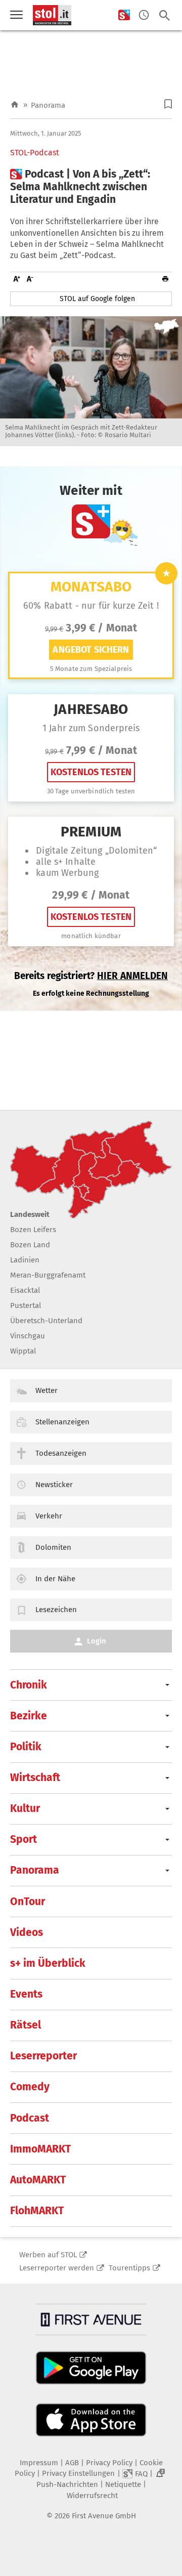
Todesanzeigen (61, 1453)
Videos (27, 1932)
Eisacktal (25, 1290)
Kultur (25, 1808)
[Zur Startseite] (15, 105)
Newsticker (54, 1485)
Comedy (30, 2087)
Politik (26, 1747)
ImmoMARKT (40, 2149)
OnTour (28, 1902)
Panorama (48, 105)
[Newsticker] (144, 15)
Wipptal (23, 1351)
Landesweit (30, 1214)
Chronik (29, 1685)
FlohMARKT (37, 2211)
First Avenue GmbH (104, 2516)
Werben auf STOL (48, 2255)
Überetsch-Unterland (46, 1321)
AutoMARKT (38, 2180)
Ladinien (25, 1260)
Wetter (47, 1390)
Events (26, 1994)
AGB (72, 2463)
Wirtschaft (35, 1778)
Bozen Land (30, 1245)
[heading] (91, 187)
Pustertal (26, 1305)
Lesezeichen (56, 1610)
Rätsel (26, 2025)
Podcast (30, 2118)
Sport (24, 1839)
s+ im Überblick (48, 1963)
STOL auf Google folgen (97, 299)
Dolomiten (53, 1547)
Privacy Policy (109, 2463)
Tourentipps (129, 2268)
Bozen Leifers (33, 1230)
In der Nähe (55, 1579)
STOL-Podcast (35, 153)
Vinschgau (28, 1336)
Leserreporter (43, 2056)
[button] (168, 104)
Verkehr (49, 1516)
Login (97, 1641)
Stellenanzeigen (62, 1422)
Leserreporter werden (57, 2268)
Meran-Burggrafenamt (48, 1275)
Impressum (39, 2463)
